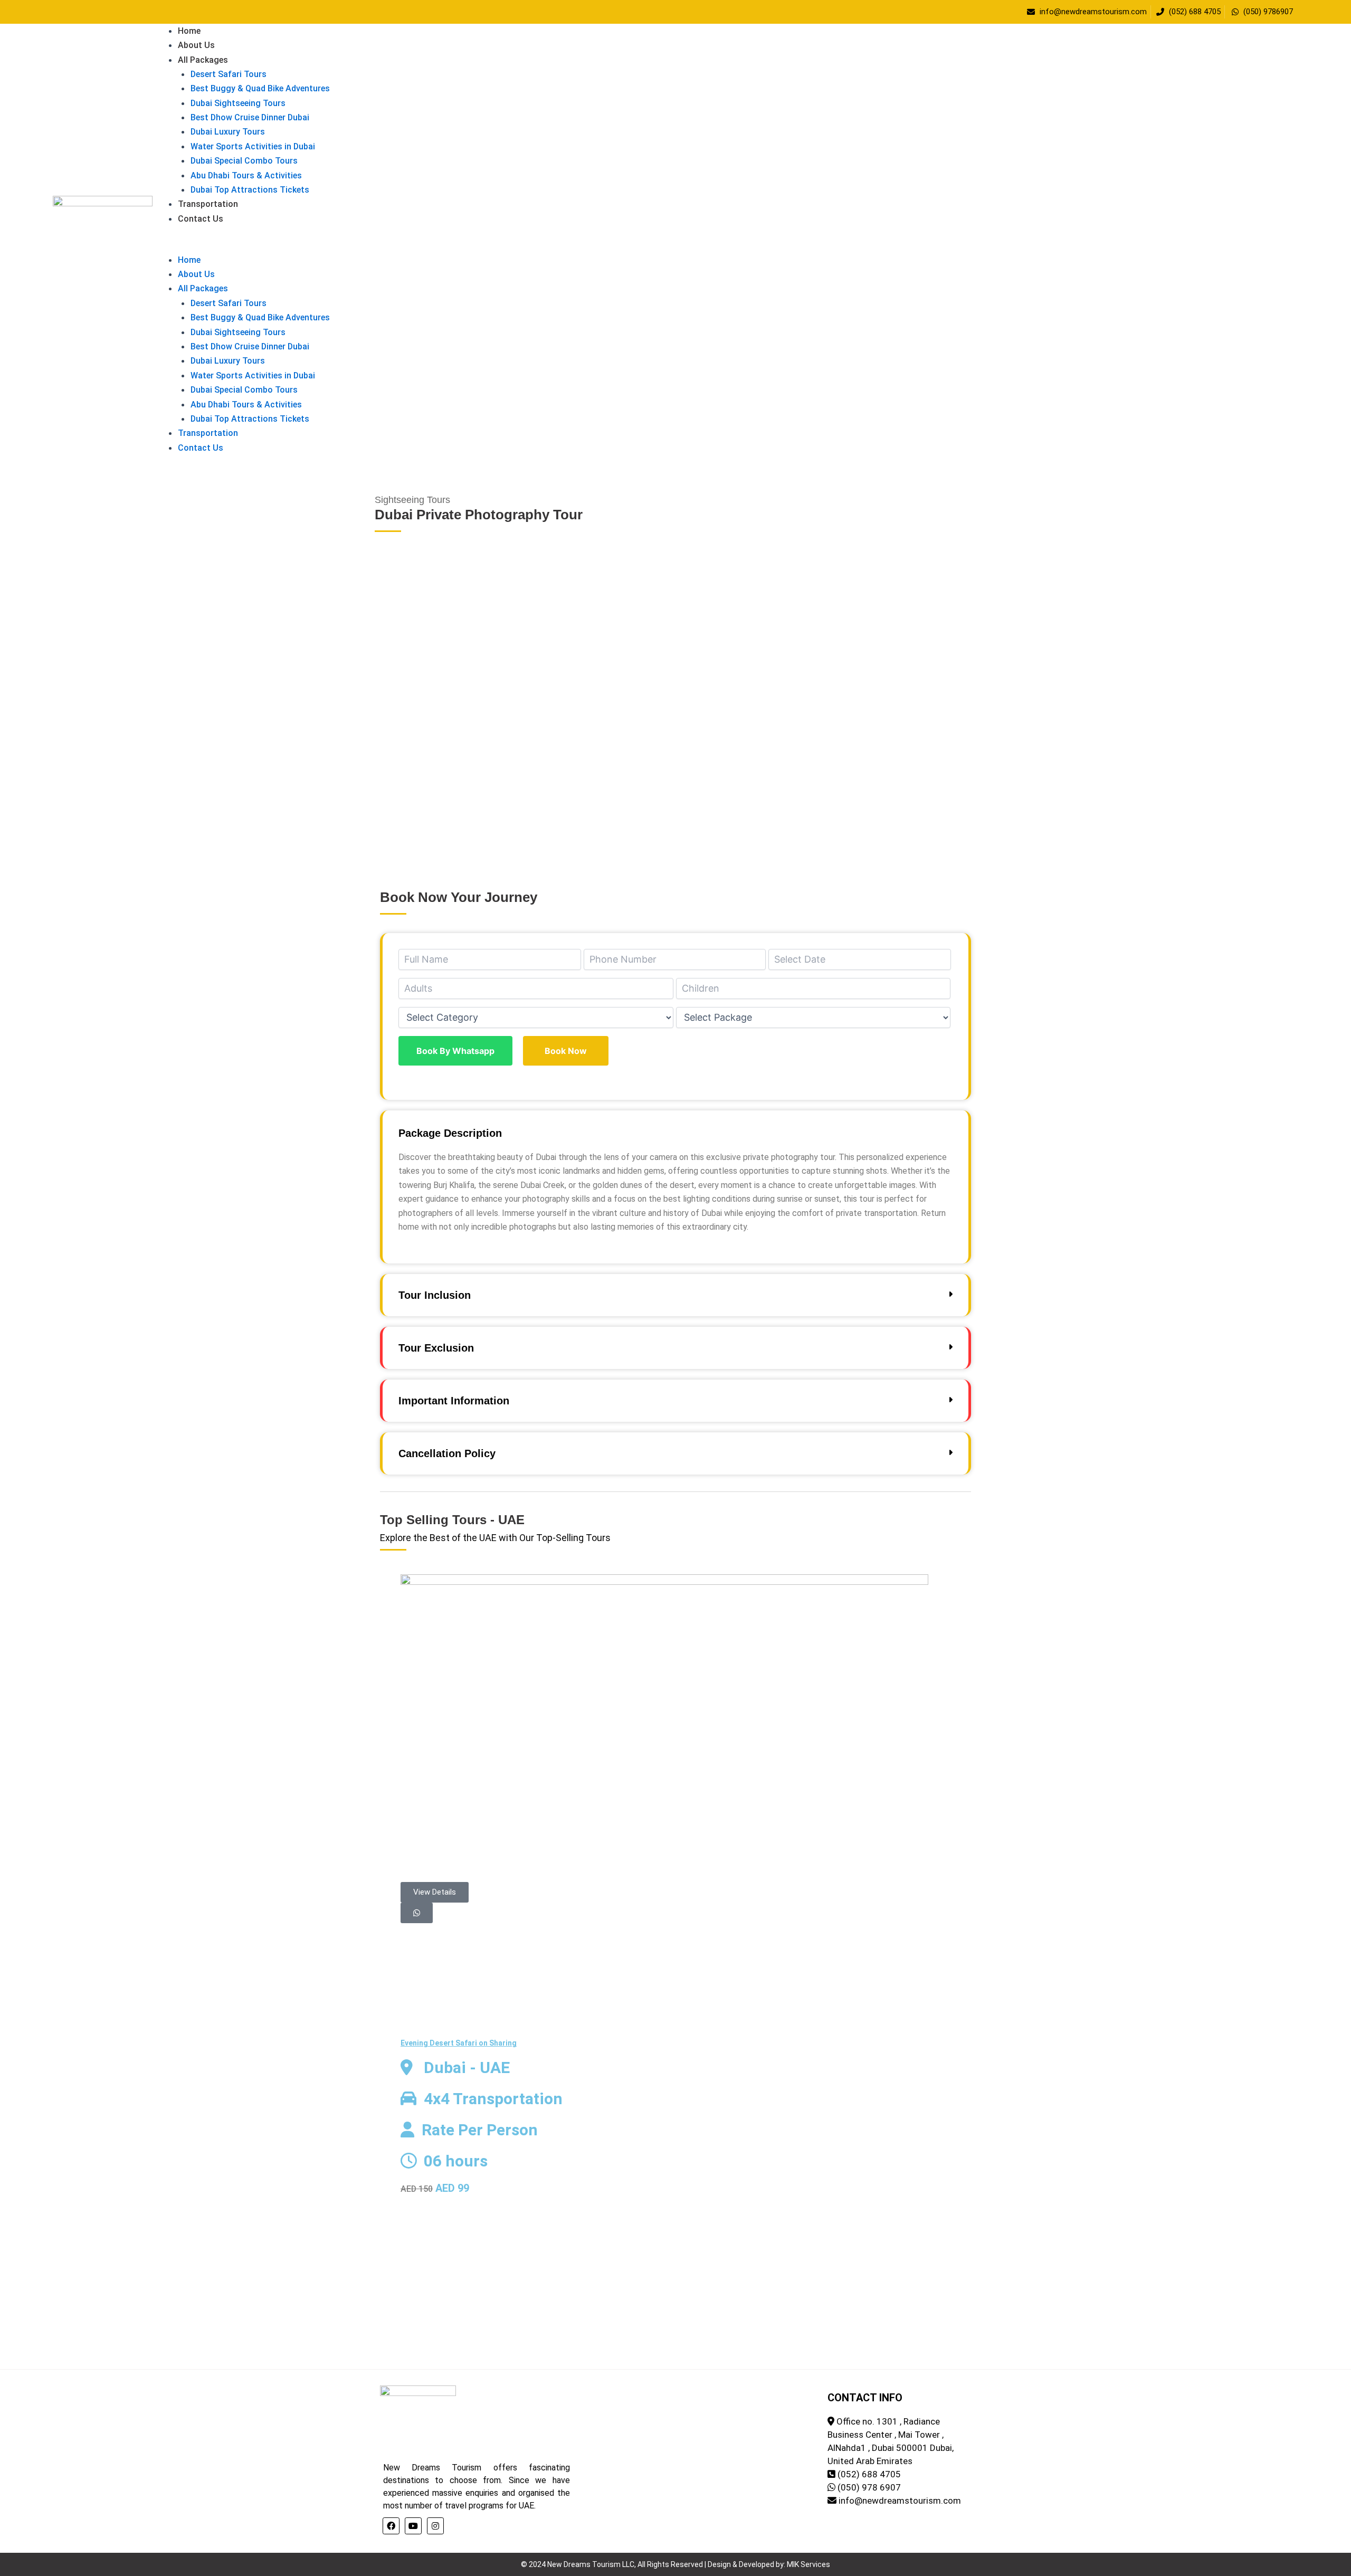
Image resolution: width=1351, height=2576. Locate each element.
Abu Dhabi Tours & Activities (246, 175)
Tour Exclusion (436, 1348)
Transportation (208, 204)
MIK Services (808, 2564)
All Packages (203, 60)
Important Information (454, 1401)
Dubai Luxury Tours (228, 132)
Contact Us (201, 219)
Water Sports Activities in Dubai (253, 146)
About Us (196, 45)
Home (189, 31)
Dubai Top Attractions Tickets (250, 190)
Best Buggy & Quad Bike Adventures (260, 88)
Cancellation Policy (447, 1453)
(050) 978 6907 (869, 2487)
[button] (723, 245)
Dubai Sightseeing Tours (238, 103)
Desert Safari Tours (229, 74)
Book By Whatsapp (455, 1051)
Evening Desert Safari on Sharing (459, 2043)
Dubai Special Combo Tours (244, 161)
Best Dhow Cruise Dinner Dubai (250, 117)
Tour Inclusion (435, 1295)
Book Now (566, 1051)
